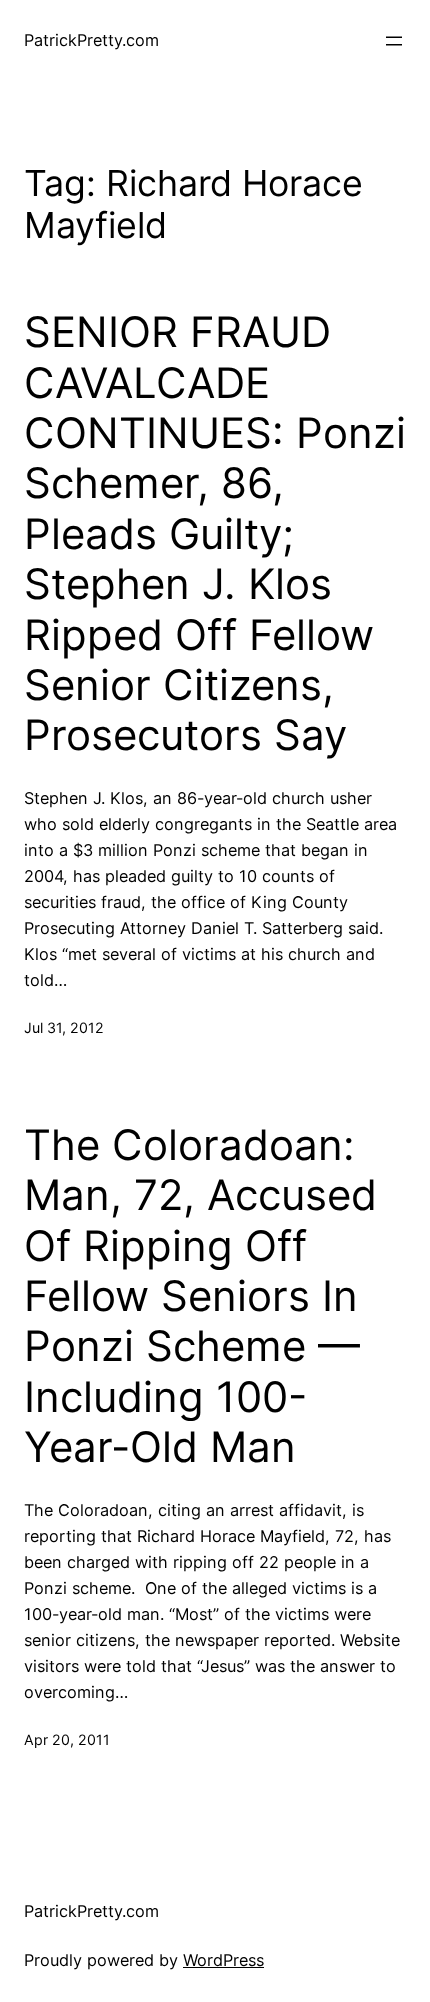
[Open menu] (394, 41)
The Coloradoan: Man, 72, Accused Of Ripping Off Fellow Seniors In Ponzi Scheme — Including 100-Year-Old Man (200, 1296)
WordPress (223, 1960)
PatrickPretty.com (91, 40)
